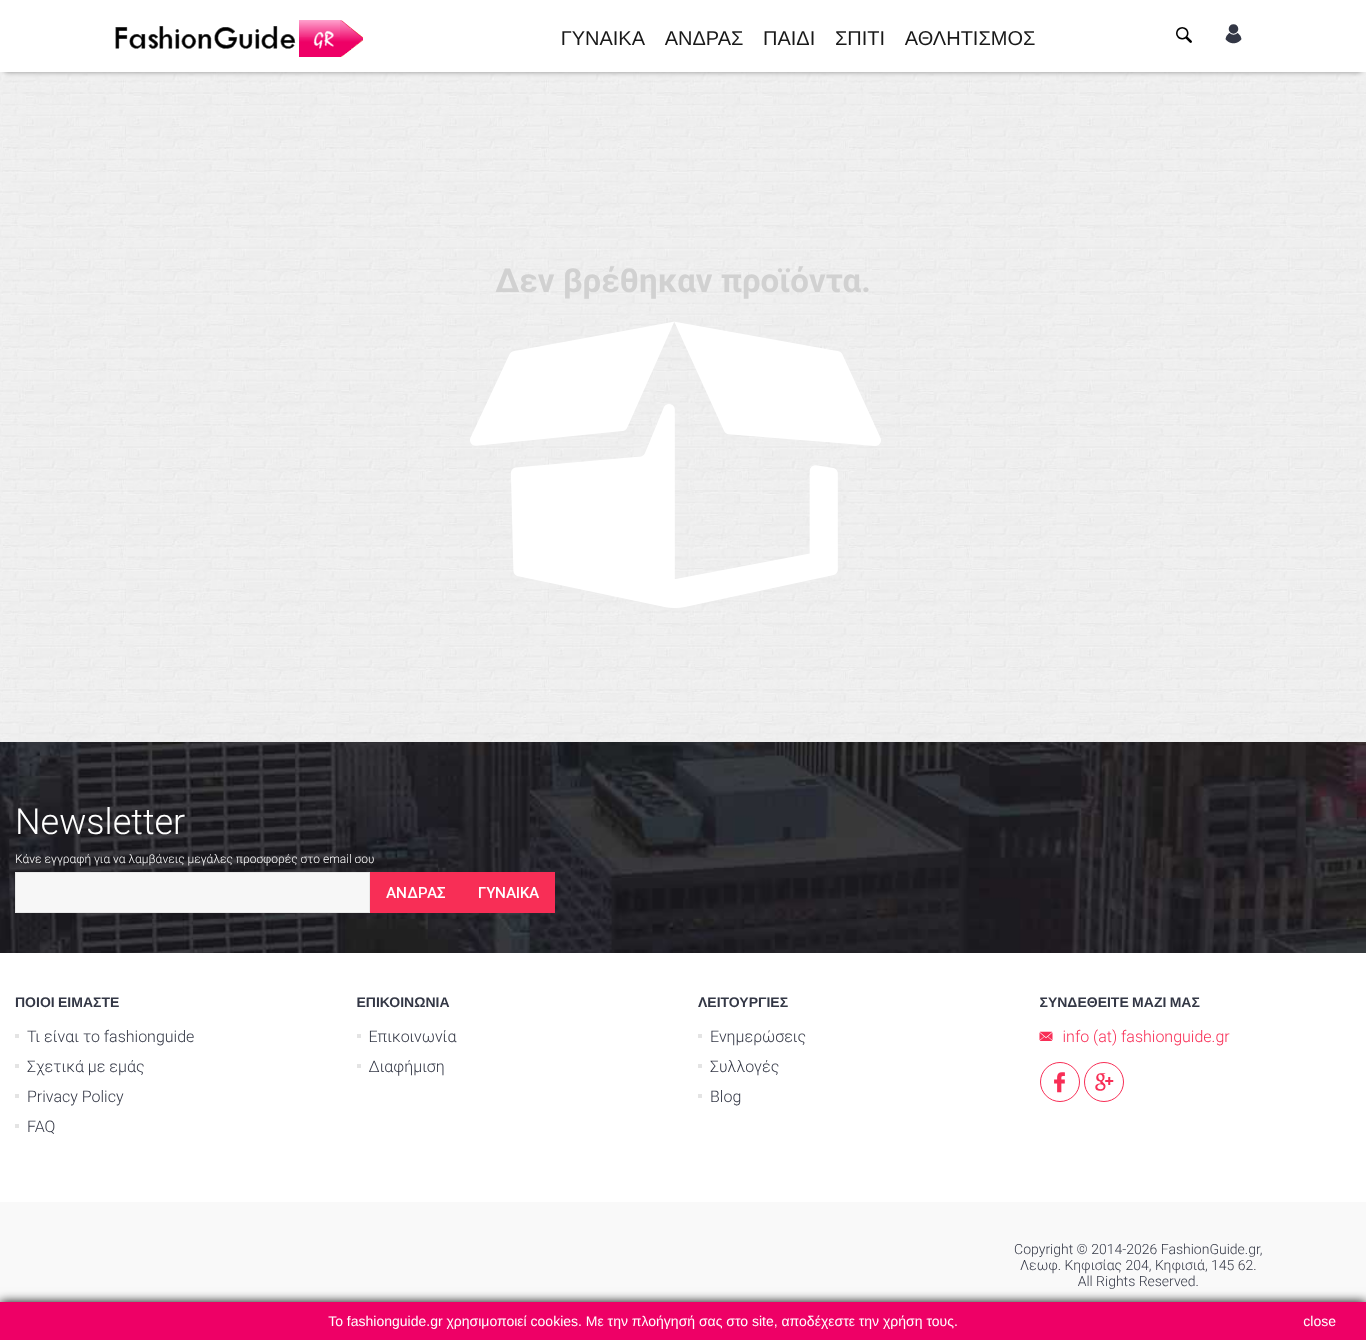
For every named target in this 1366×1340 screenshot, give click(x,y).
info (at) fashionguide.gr (1146, 1036)
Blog (725, 1096)
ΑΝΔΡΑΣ (704, 36)
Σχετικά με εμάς (86, 1066)
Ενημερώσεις (758, 1036)
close (1319, 1321)
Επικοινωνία (413, 1036)
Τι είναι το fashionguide (110, 1036)
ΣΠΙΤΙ (860, 36)
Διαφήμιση (407, 1066)
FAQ (41, 1126)
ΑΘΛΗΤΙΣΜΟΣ (970, 36)
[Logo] (238, 36)
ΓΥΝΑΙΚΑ (603, 36)
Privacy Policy (75, 1096)
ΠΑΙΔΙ (789, 36)
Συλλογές (744, 1066)
